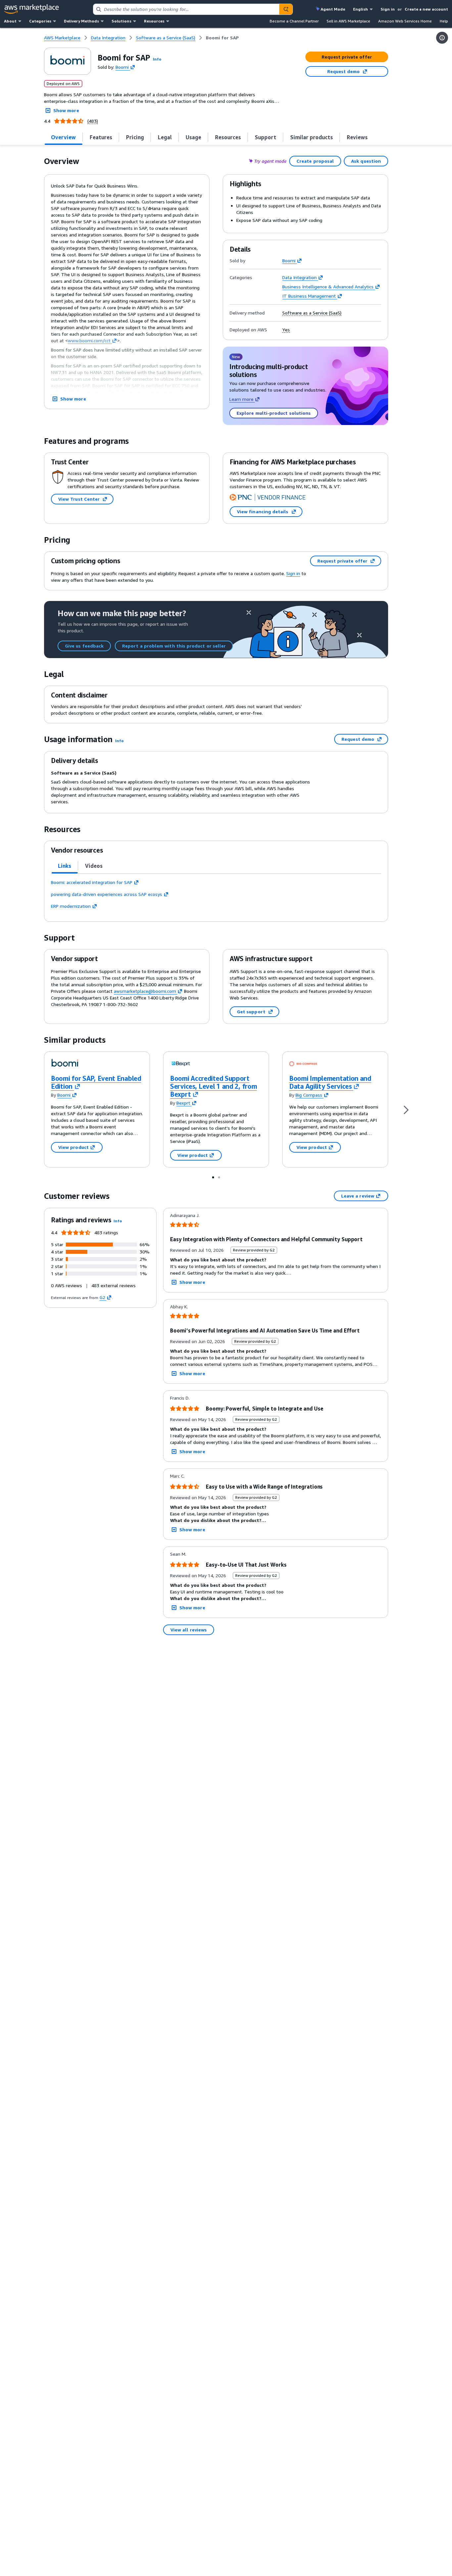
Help (444, 21)
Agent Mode (333, 9)
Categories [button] (40, 21)
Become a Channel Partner (294, 21)
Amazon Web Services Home (405, 21)
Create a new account (426, 9)
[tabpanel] (216, 894)
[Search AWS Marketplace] (286, 9)
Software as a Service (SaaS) (312, 313)
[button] (157, 59)
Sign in (388, 9)
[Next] (406, 1109)
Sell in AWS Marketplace (348, 21)
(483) (93, 121)
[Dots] (213, 1177)
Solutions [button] (121, 21)
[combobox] (186, 9)
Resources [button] (154, 21)
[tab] (64, 137)
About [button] (10, 21)
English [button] (361, 9)
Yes (286, 330)
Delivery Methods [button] (81, 21)
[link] (222, 38)
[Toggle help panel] (442, 38)
